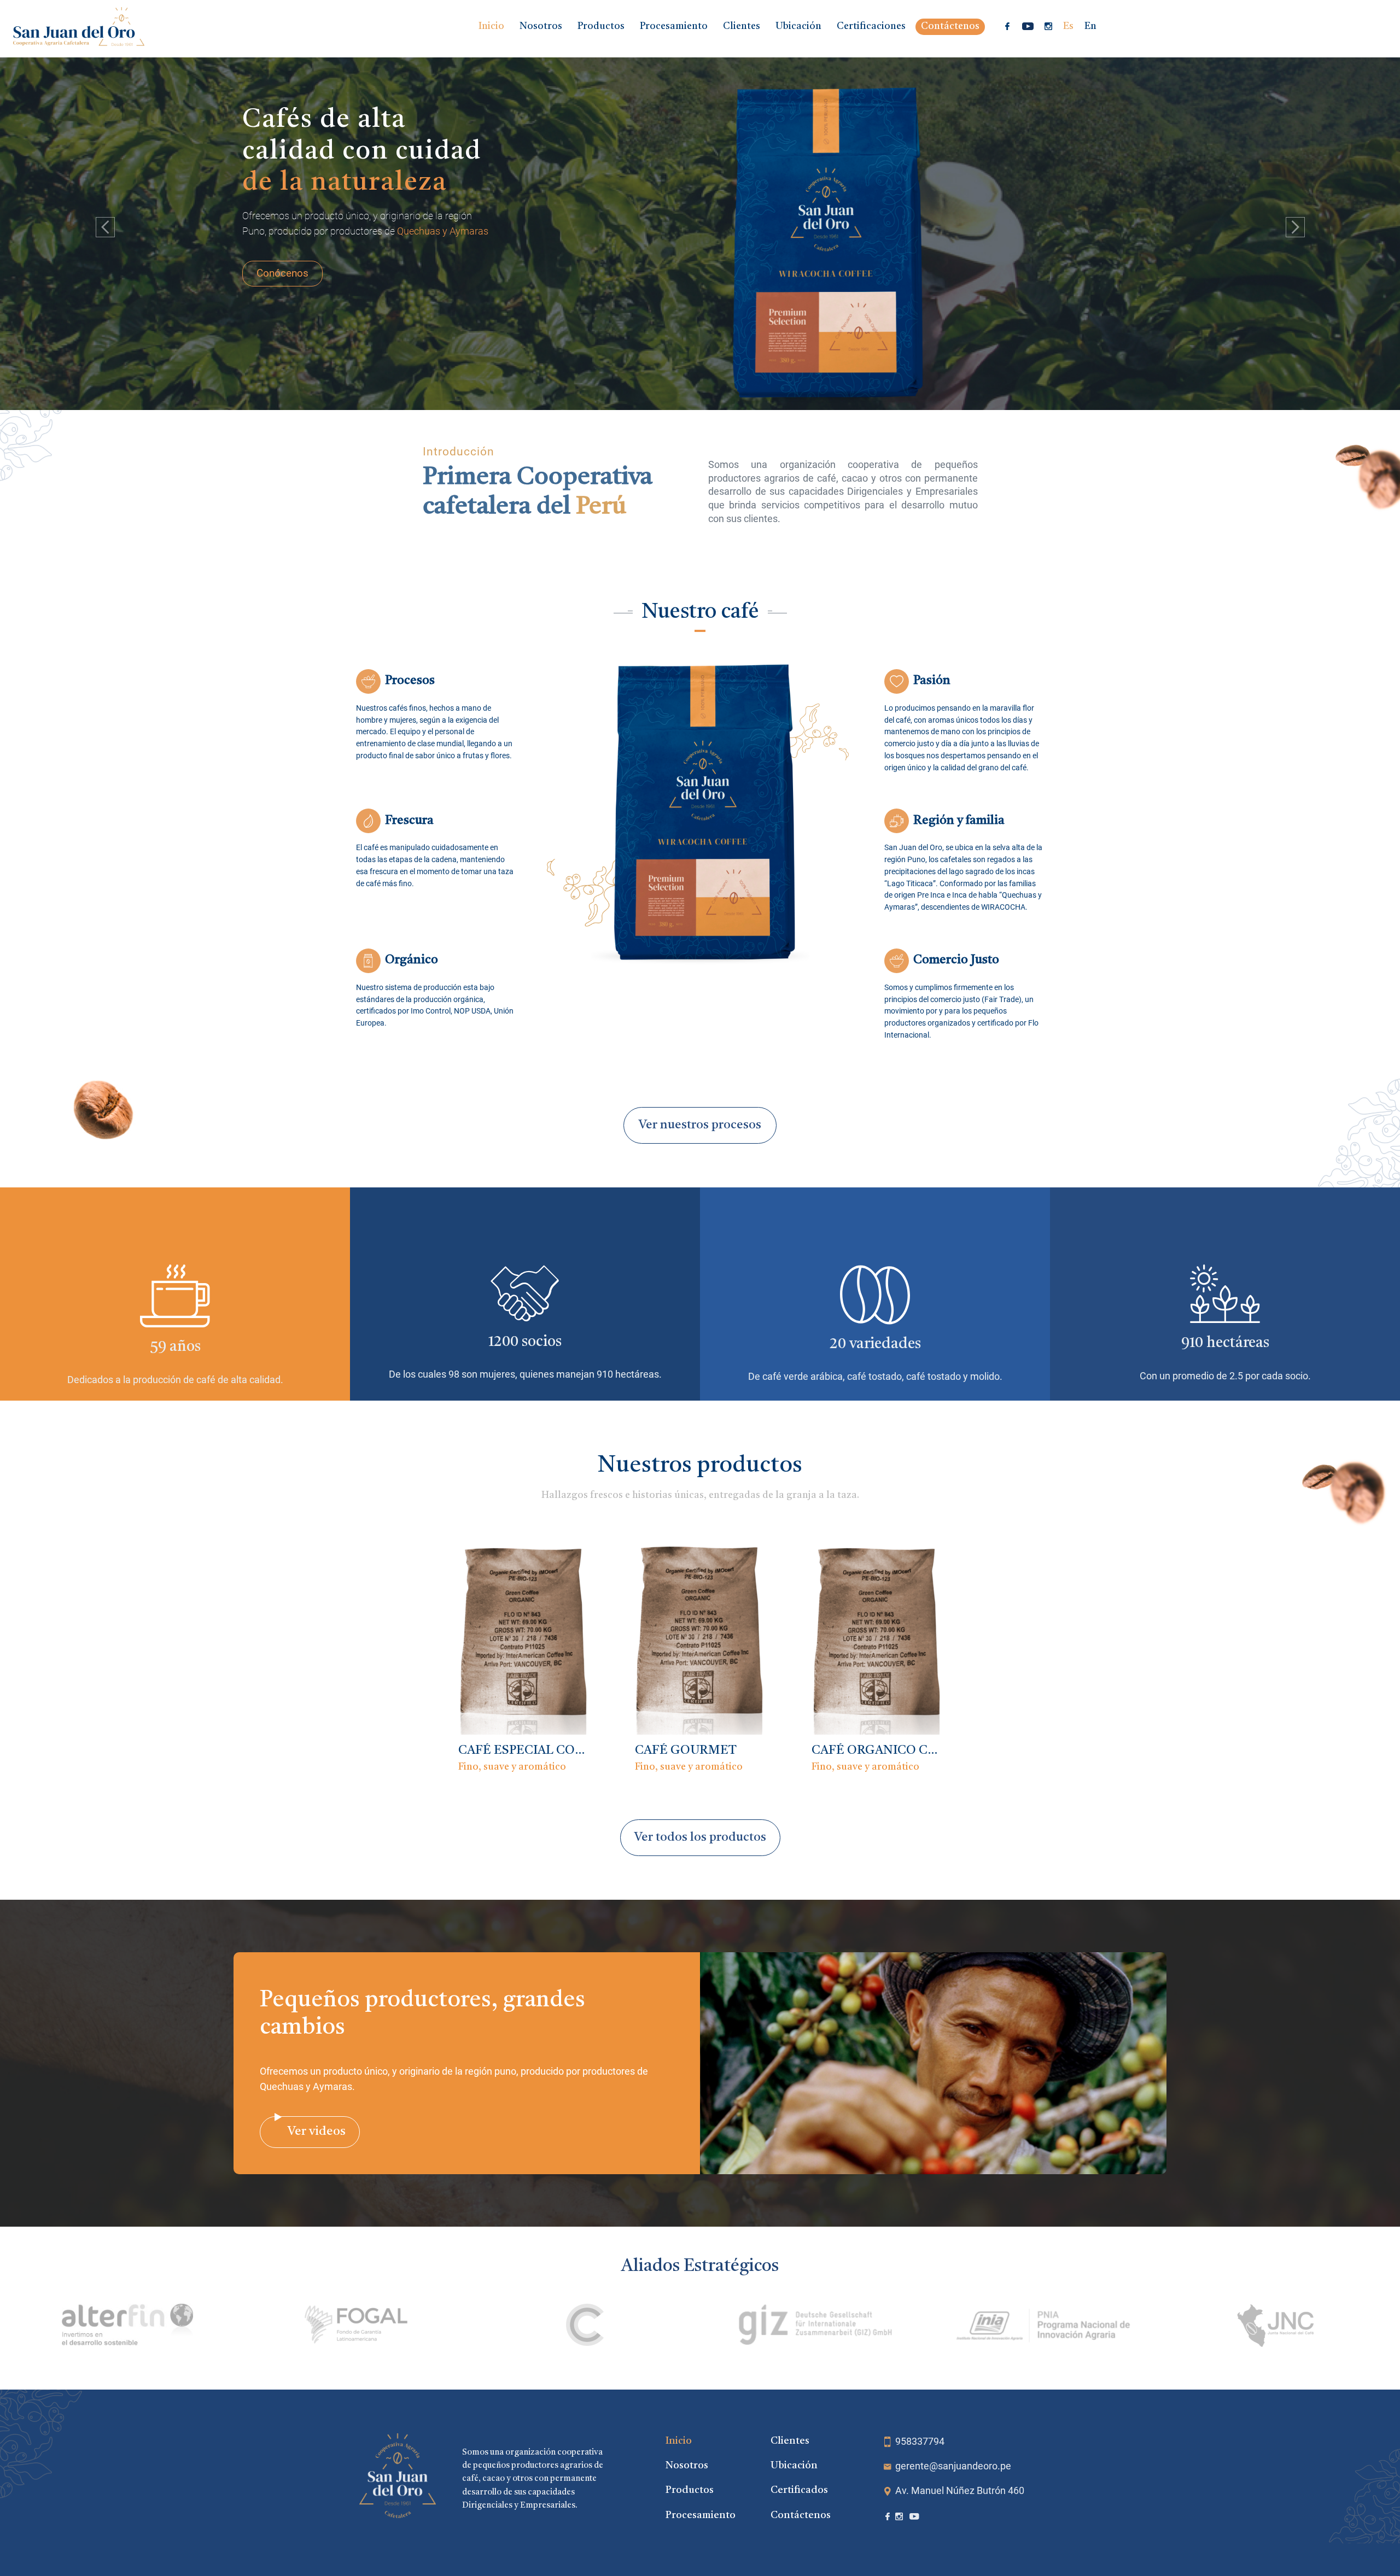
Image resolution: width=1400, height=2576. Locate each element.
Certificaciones (871, 27)
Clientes (742, 27)
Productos (601, 27)
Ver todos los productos (700, 1837)
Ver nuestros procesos (700, 1125)
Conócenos (282, 273)
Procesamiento (674, 27)
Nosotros (541, 27)
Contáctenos (950, 27)
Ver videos (317, 2132)
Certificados (799, 2490)
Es (1068, 27)
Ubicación (798, 27)
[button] (105, 227)
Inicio (491, 27)
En (1090, 27)
